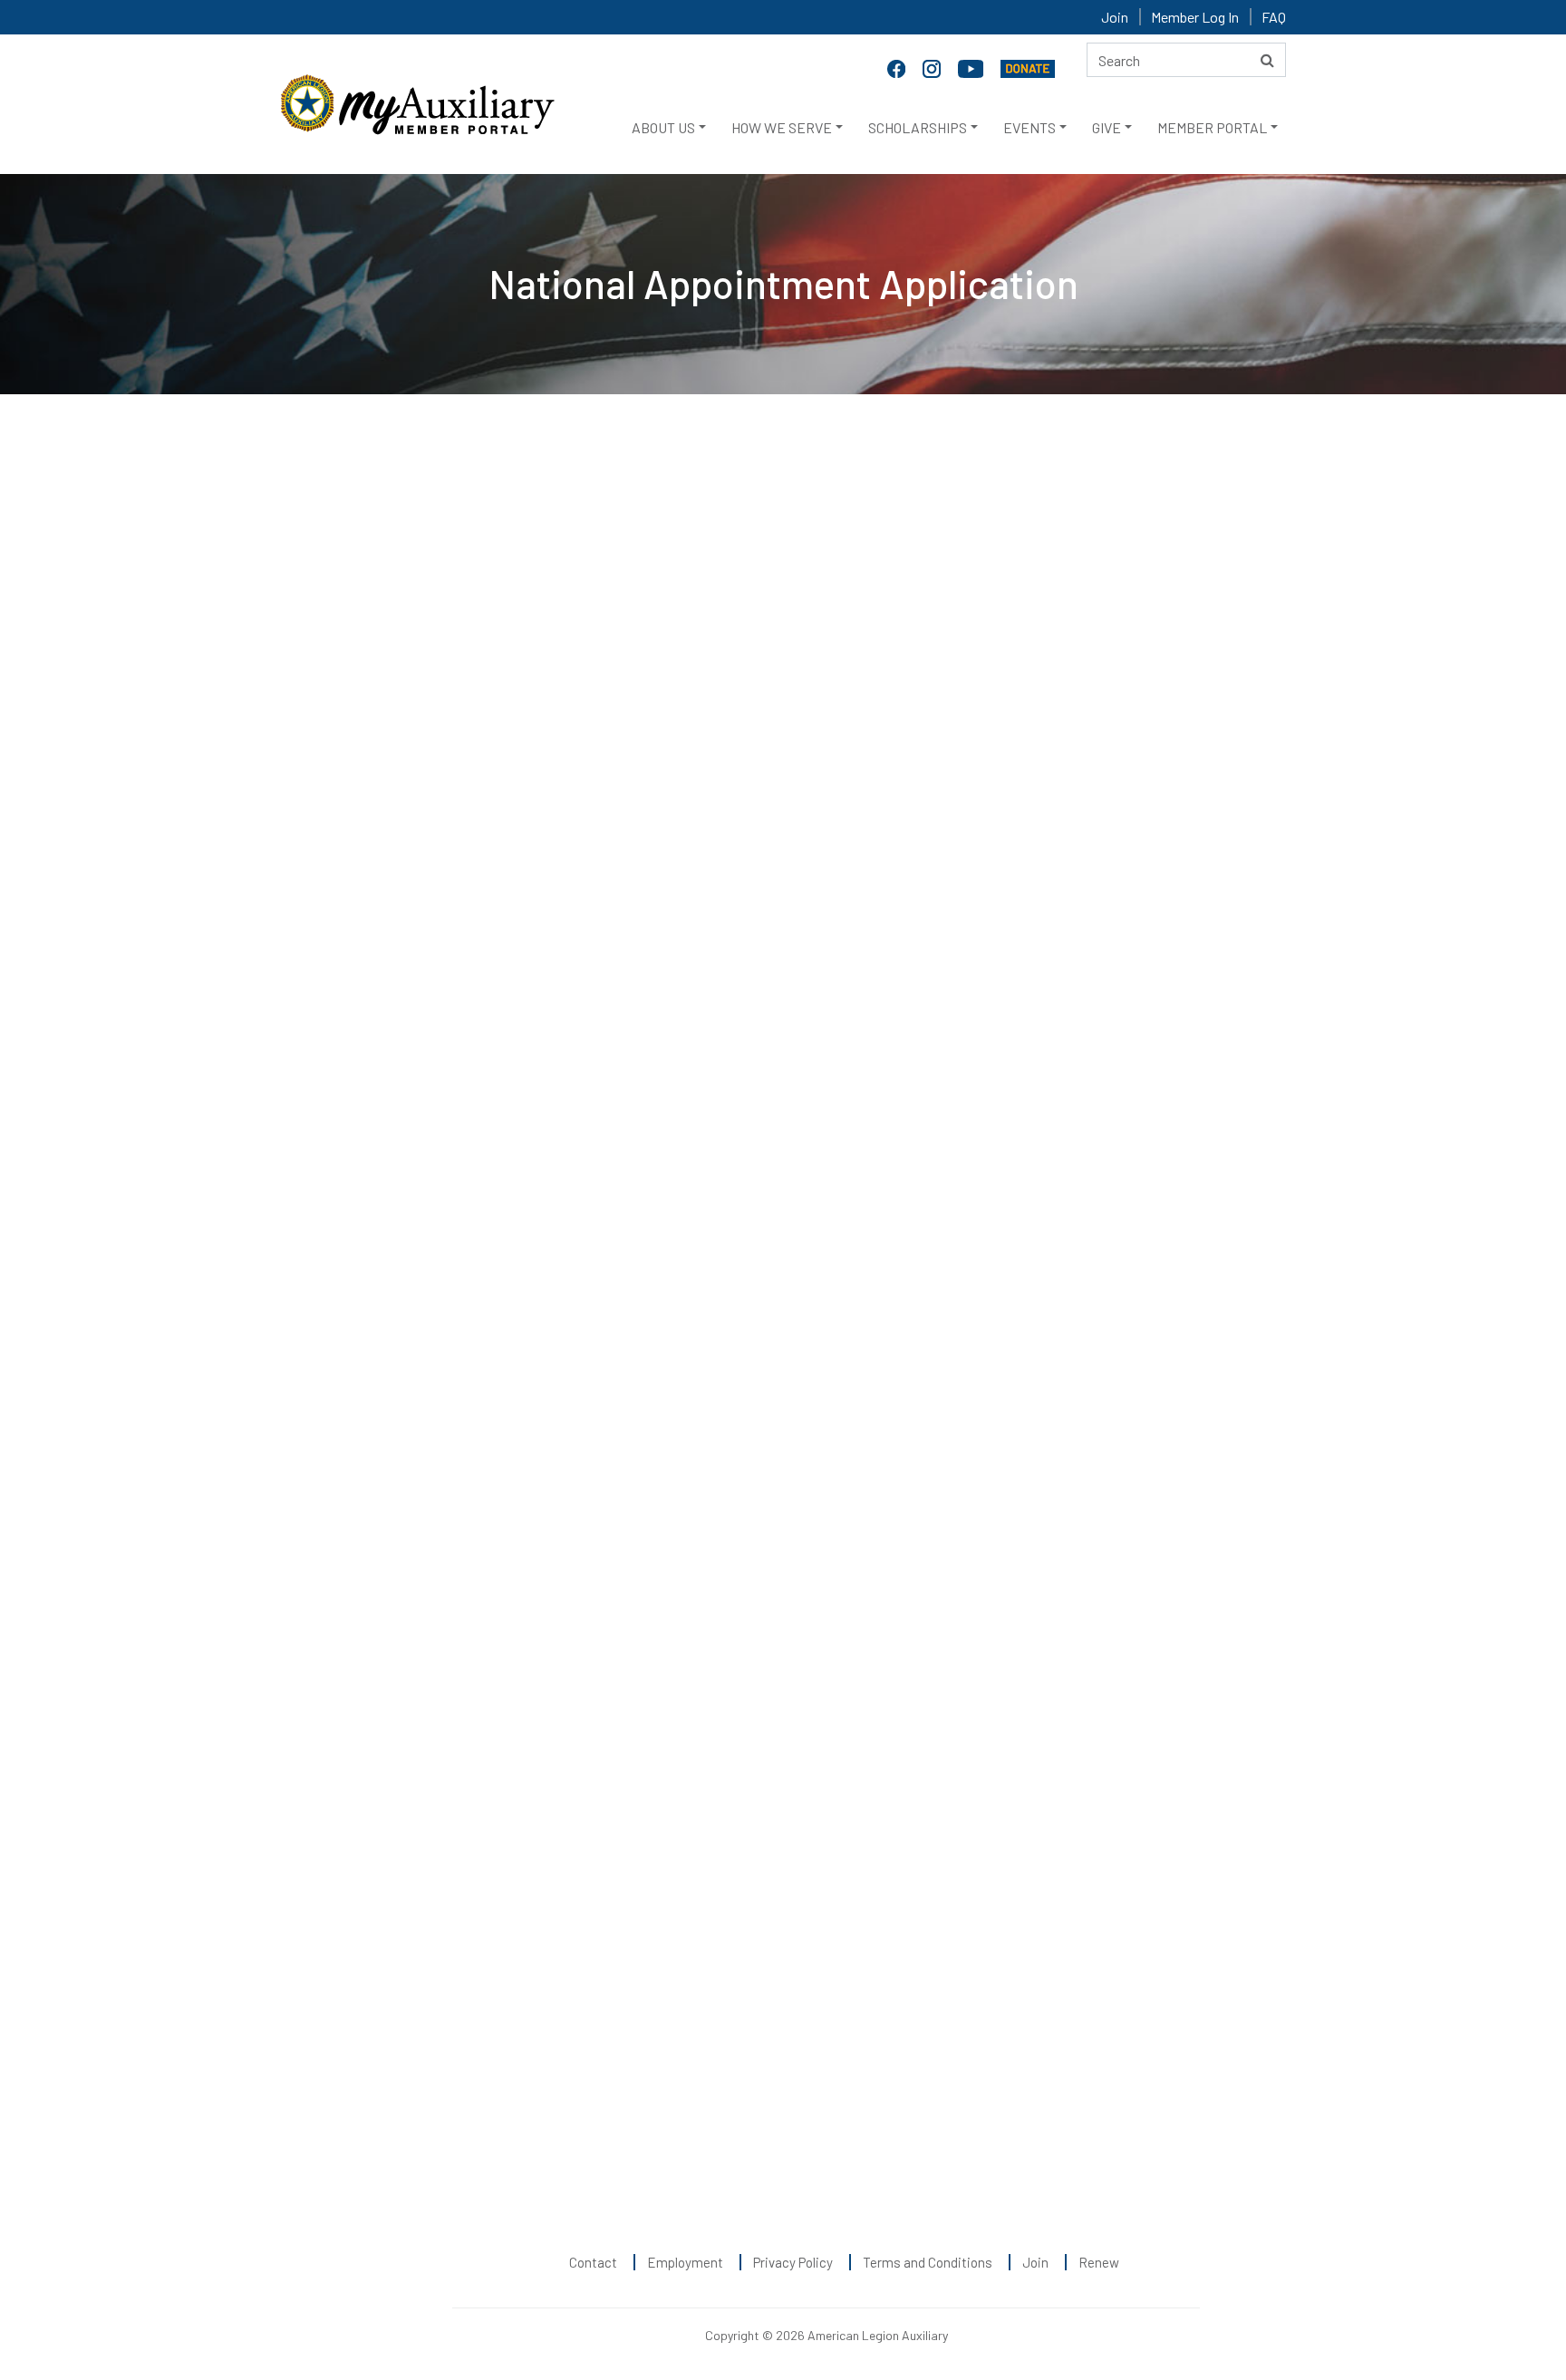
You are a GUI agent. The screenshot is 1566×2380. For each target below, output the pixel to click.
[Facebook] (898, 67)
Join (1115, 17)
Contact (593, 2262)
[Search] (1267, 60)
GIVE (1107, 127)
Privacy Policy (793, 2262)
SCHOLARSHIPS (918, 127)
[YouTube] (972, 67)
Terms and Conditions (928, 2262)
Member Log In (1195, 17)
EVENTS (1029, 127)
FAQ (1274, 17)
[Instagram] (933, 67)
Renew (1099, 2262)
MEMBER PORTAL (1212, 127)
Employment (685, 2262)
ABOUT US (663, 127)
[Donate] (1028, 67)
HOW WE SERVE (782, 127)
